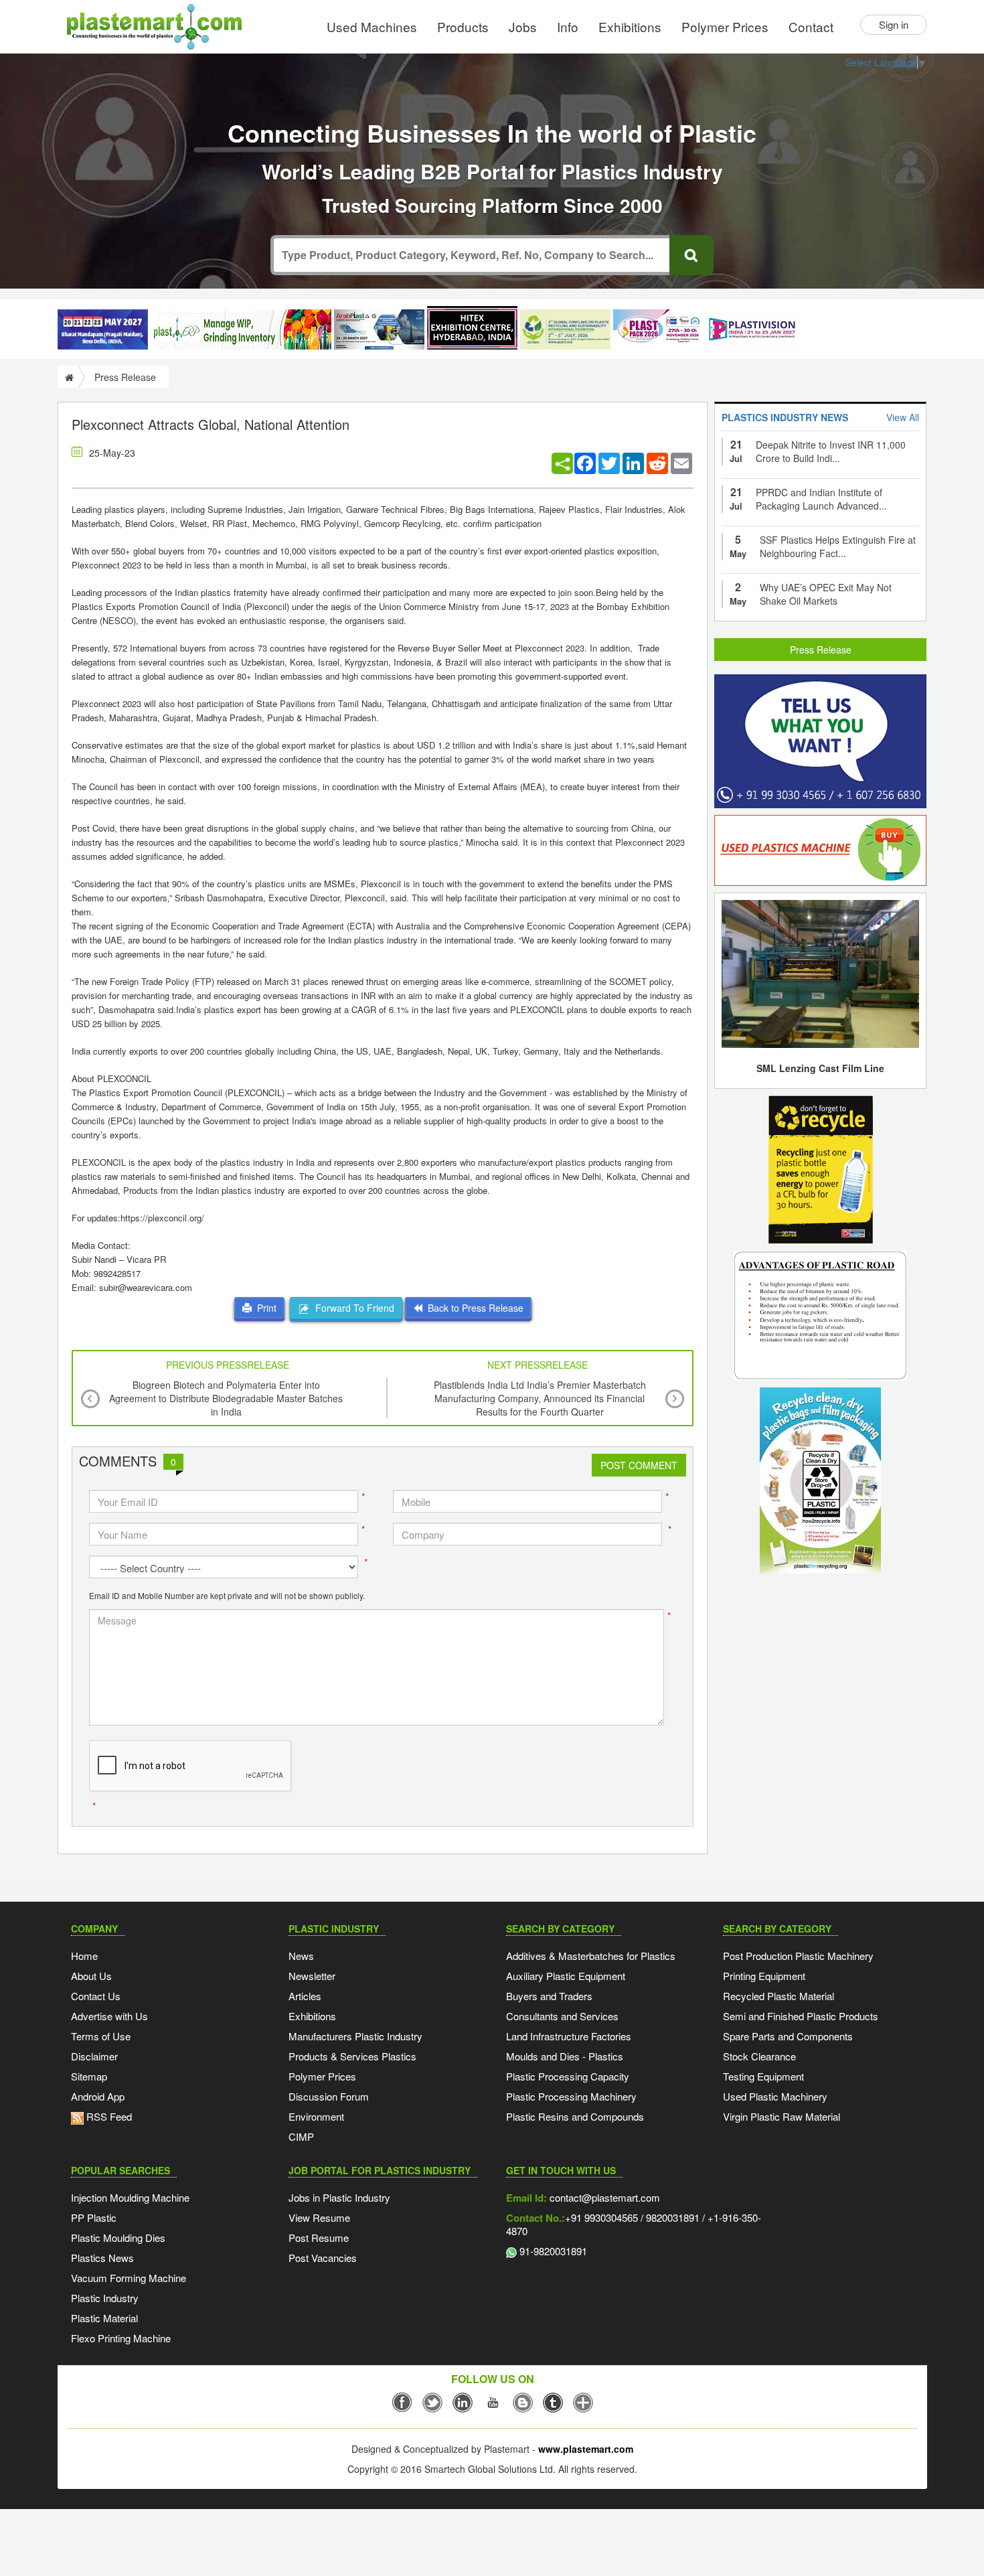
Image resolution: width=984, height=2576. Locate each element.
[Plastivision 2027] (751, 330)
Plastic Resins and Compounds (575, 2116)
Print (264, 1308)
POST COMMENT (639, 1465)
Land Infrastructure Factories (569, 2036)
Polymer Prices (725, 26)
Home (84, 1956)
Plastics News (102, 2258)
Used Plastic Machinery (775, 2096)
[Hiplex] (472, 328)
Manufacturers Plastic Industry (355, 2036)
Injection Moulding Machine (130, 2197)
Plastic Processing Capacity (568, 2076)
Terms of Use (101, 2036)
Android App (98, 2096)
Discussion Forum (329, 2096)
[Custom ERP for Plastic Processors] (241, 329)
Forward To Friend (352, 1308)
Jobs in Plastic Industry (339, 2197)
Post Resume (319, 2238)
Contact (811, 26)
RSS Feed (108, 2116)
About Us (91, 1976)
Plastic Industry (105, 2298)
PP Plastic (94, 2217)
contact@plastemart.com (603, 2197)
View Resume (319, 2217)
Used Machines (372, 26)
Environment (316, 2116)
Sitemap (89, 2076)
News (301, 1956)
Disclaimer (94, 2056)
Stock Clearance (759, 2056)
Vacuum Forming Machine (129, 2278)
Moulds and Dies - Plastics (565, 2056)
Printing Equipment (764, 1976)
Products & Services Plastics (352, 2056)
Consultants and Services (562, 2016)
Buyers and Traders (549, 1996)
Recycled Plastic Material (778, 1996)
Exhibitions (630, 26)
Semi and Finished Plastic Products (801, 2016)
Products (463, 26)
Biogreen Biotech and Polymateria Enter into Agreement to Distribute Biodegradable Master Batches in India (226, 1398)
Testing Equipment (763, 2076)
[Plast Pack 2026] (658, 329)
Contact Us (96, 1996)
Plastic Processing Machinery (571, 2096)
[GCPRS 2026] (565, 329)
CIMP (301, 2136)
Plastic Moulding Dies (118, 2238)
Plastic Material (104, 2318)
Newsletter (312, 1976)
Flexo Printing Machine (121, 2338)
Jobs (523, 26)
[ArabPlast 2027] (379, 329)
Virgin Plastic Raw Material (782, 2116)
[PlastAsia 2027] (103, 329)
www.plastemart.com (586, 2449)
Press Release (821, 650)
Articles (305, 1996)
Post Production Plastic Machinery (798, 1956)
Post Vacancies (323, 2258)
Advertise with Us (109, 2016)
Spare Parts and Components (788, 2036)
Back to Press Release (473, 1308)
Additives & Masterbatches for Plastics (591, 1956)
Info (568, 26)
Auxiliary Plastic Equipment (566, 1976)
